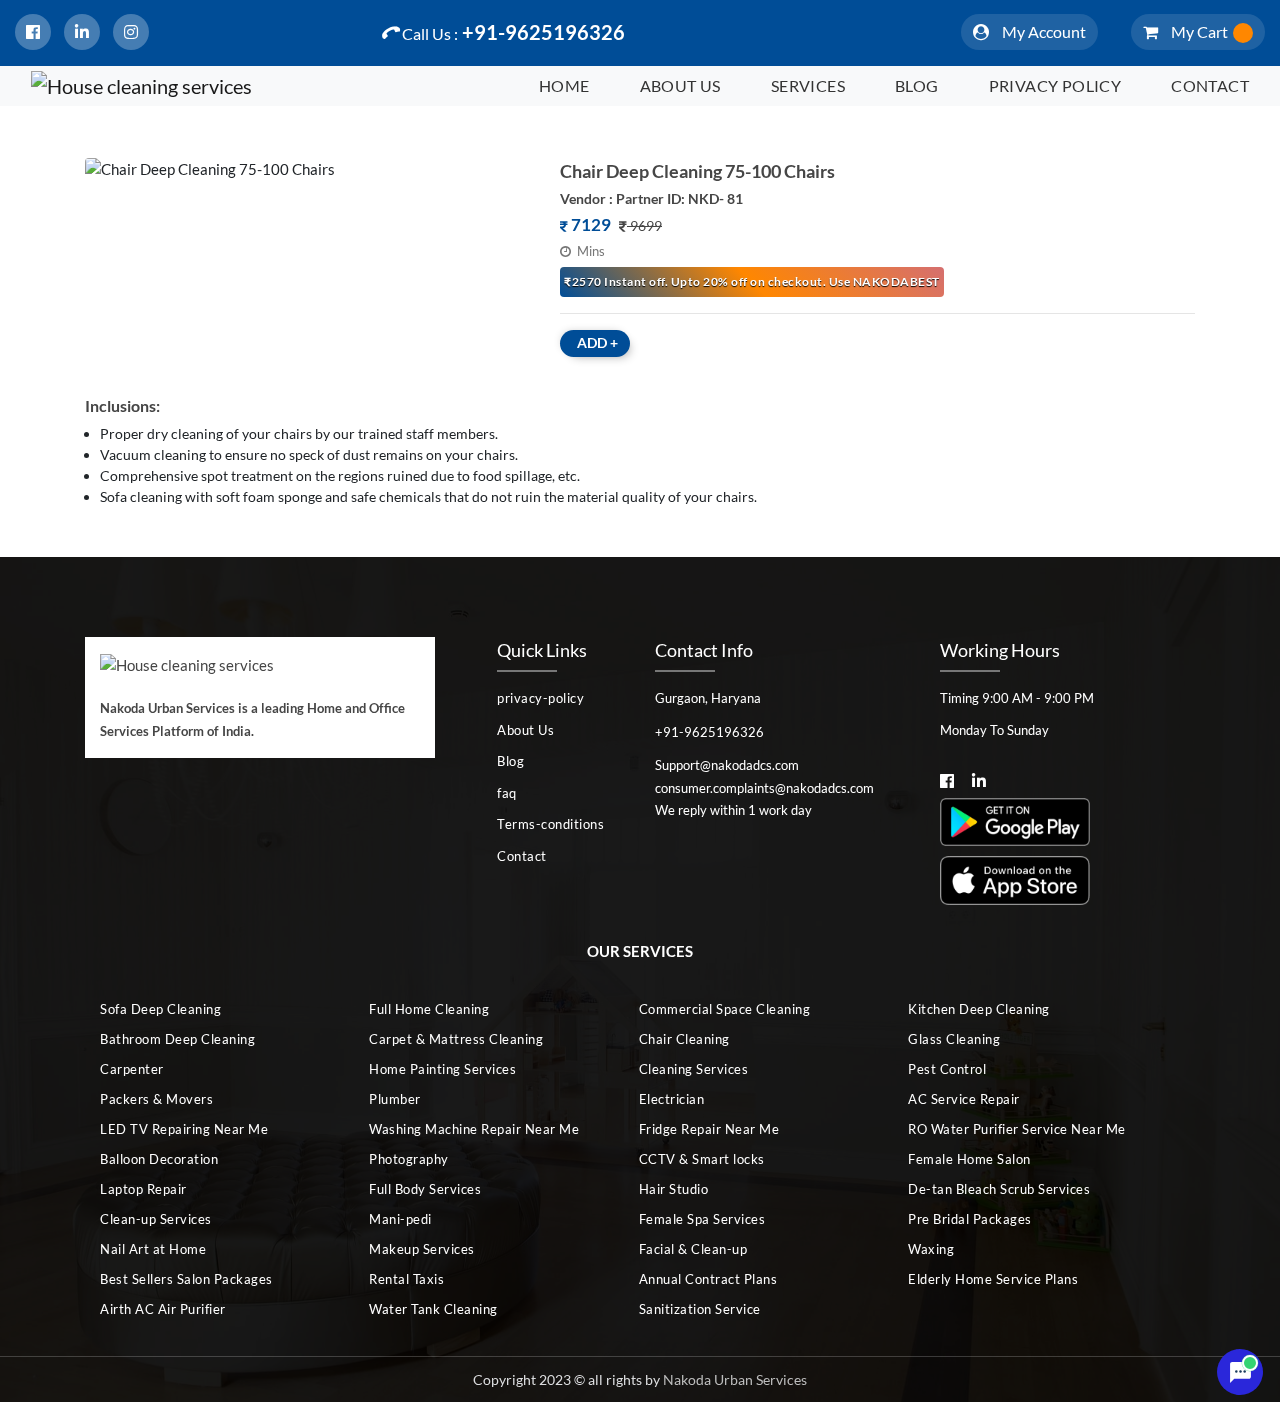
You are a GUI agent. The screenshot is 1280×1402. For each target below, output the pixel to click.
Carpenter (132, 1069)
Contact (1210, 85)
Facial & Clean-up (693, 1249)
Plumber (395, 1099)
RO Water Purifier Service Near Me (1017, 1129)
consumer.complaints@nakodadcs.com (764, 788)
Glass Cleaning (954, 1039)
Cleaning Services (694, 1069)
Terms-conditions (550, 824)
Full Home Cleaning (429, 1009)
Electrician (672, 1099)
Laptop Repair (143, 1189)
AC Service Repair (964, 1099)
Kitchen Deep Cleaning (979, 1009)
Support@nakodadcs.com (727, 765)
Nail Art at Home (153, 1249)
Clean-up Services (156, 1219)
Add (597, 342)
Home (564, 85)
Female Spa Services (702, 1219)
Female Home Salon (969, 1159)
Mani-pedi (400, 1219)
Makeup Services (422, 1249)
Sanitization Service (700, 1309)
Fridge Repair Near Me (709, 1129)
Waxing (931, 1249)
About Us (680, 85)
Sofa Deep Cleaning (160, 1009)
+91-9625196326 (513, 32)
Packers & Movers (156, 1099)
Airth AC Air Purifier (163, 1309)
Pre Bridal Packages (970, 1219)
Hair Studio (674, 1189)
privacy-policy (540, 698)
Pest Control (947, 1069)
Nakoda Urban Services (735, 1379)
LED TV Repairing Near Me (184, 1129)
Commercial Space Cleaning (725, 1009)
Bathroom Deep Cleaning (177, 1039)
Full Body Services (425, 1189)
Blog (917, 85)
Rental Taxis (406, 1279)
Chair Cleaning (684, 1039)
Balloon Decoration (159, 1159)
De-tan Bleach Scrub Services (999, 1189)
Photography (409, 1159)
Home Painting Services (442, 1069)
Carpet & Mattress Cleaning (456, 1039)
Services (808, 85)
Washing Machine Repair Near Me (474, 1129)
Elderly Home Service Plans (993, 1279)
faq (507, 793)
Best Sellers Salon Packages (186, 1279)
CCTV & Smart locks (702, 1159)
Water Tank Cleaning (433, 1309)
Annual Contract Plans (708, 1279)
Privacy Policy (1055, 85)
